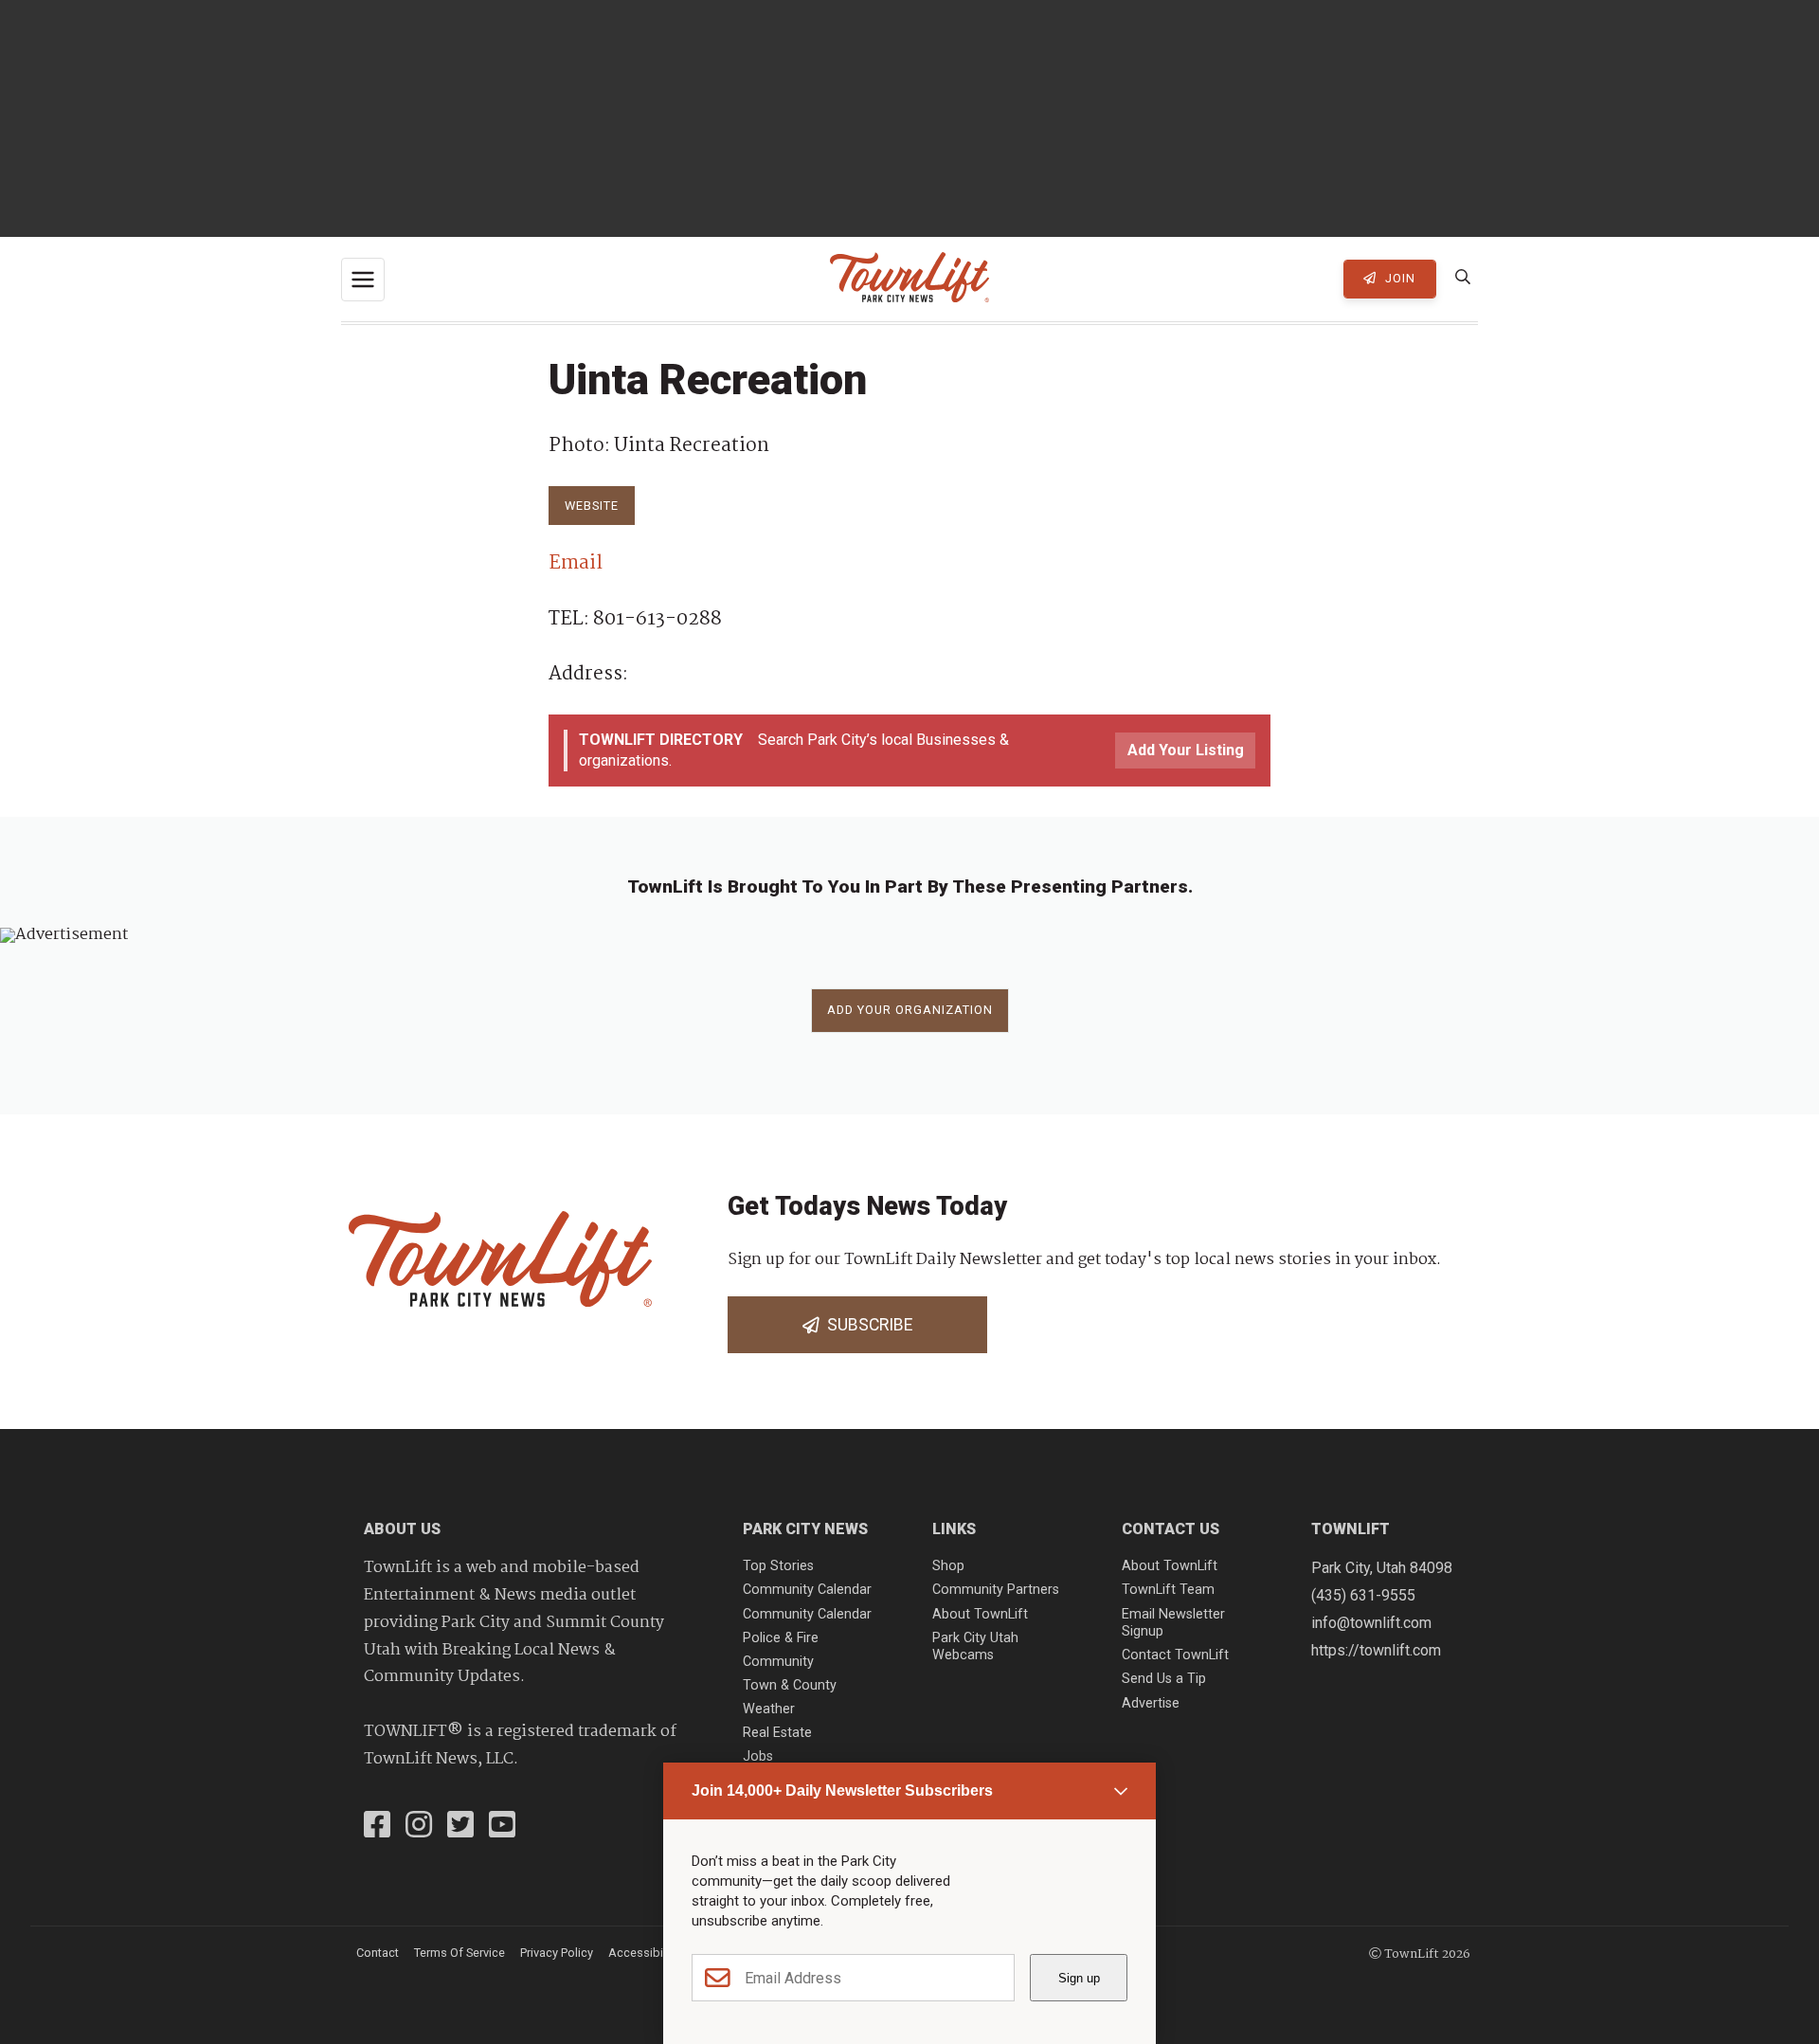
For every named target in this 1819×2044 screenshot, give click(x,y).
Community (778, 1662)
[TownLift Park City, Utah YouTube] (502, 1827)
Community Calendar (807, 1590)
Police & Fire (781, 1638)
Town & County (790, 1685)
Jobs (758, 1756)
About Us (402, 1529)
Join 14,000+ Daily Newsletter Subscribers (842, 1791)
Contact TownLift (1175, 1655)
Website (592, 506)
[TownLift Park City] (909, 279)
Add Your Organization (910, 1010)
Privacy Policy (557, 1953)
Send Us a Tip (1164, 1679)
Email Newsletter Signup (1173, 1623)
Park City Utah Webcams (975, 1647)
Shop (948, 1566)
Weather (769, 1709)
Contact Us (1171, 1529)
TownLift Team (1168, 1590)
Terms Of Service (459, 1953)
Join (1398, 278)
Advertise (1151, 1703)
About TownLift (980, 1614)
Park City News (805, 1529)
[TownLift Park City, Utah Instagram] (419, 1827)
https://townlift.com (1376, 1650)
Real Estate (777, 1733)
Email (576, 563)
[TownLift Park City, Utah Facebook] (377, 1827)
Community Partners (996, 1590)
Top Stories (778, 1566)
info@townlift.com (1371, 1623)
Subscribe (866, 1325)
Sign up (1079, 1978)
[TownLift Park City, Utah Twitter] (460, 1827)
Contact (378, 1953)
